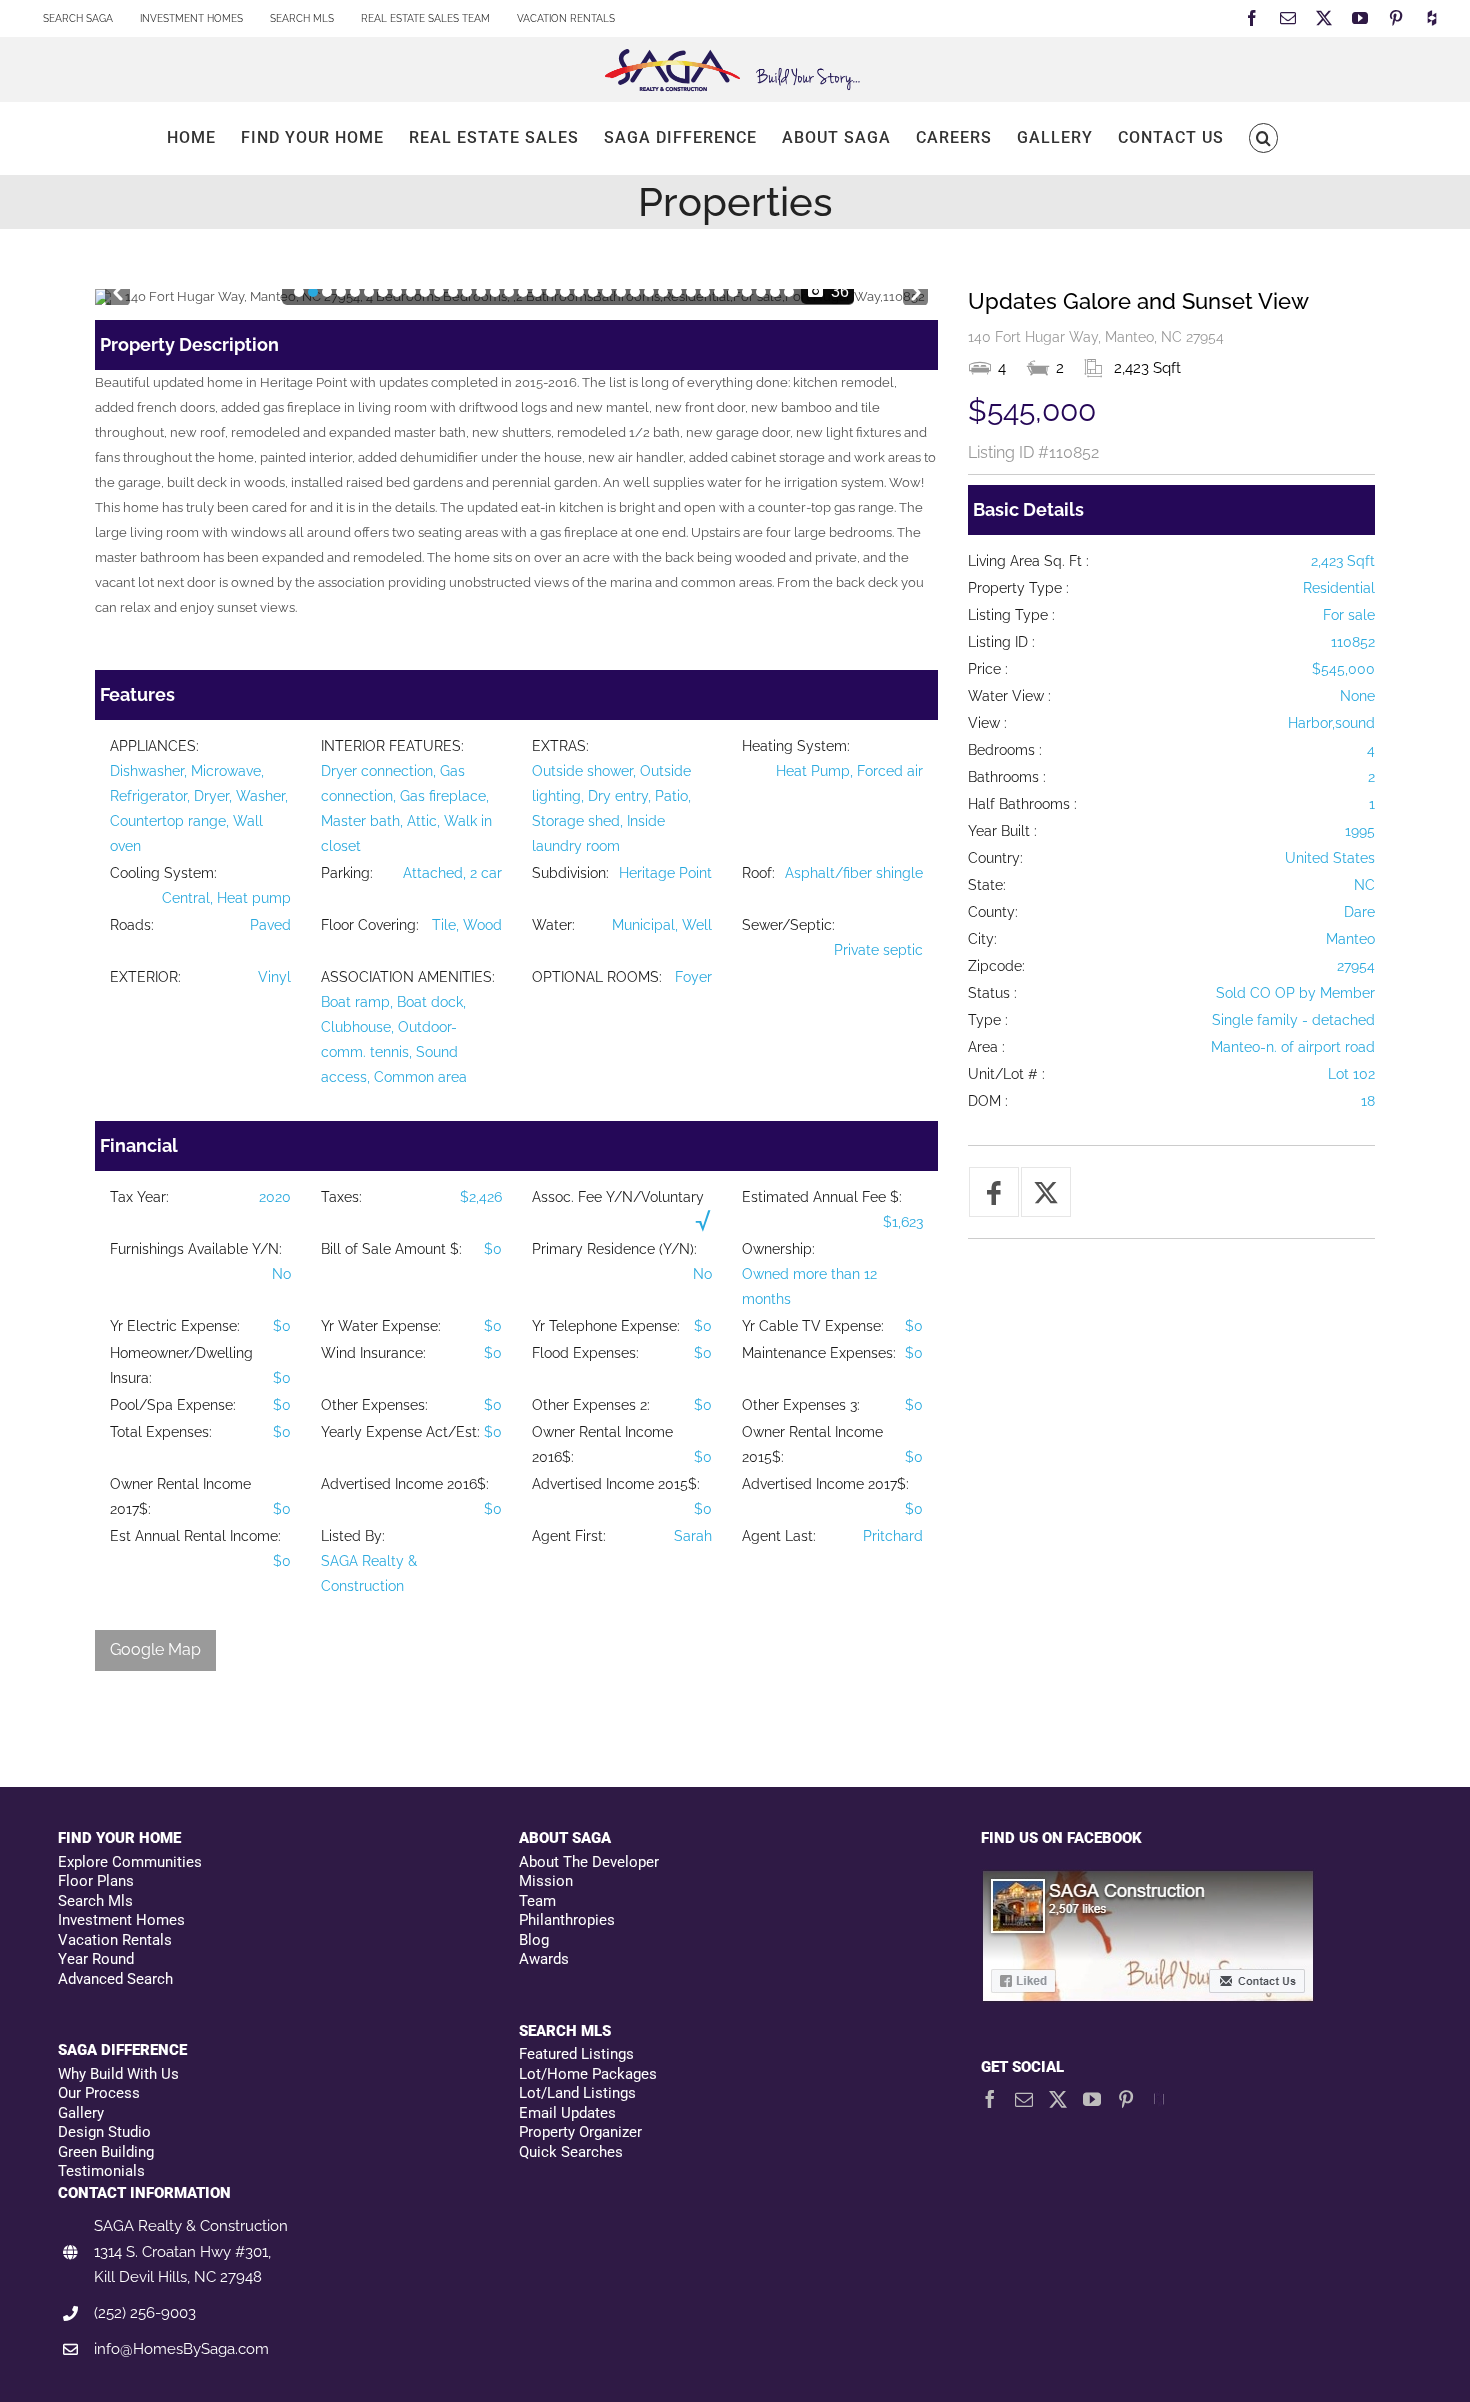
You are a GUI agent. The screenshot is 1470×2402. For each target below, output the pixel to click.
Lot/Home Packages (588, 2074)
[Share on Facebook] (994, 1192)
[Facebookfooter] (1149, 1879)
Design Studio (104, 2132)
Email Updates (567, 2113)
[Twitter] (1058, 2099)
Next (915, 288)
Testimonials (101, 2171)
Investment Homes (121, 1920)
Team (537, 1901)
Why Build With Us (118, 2074)
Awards (544, 1959)
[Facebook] (990, 2099)
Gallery (81, 2113)
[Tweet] (1046, 1192)
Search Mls (95, 1901)
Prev (117, 288)
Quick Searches (571, 2152)
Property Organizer (580, 2132)
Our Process (99, 2093)
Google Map (155, 1649)
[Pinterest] (1126, 2099)
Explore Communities (130, 1862)
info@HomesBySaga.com (181, 2349)
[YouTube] (1092, 2099)
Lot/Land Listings (577, 2093)
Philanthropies (567, 1920)
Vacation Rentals (115, 1940)
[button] (1263, 138)
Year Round (96, 1959)
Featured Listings (576, 2054)
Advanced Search (115, 1979)
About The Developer (589, 1862)
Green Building (106, 2152)
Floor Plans (96, 1881)
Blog (534, 1940)
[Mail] (1024, 2099)
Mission (546, 1881)
